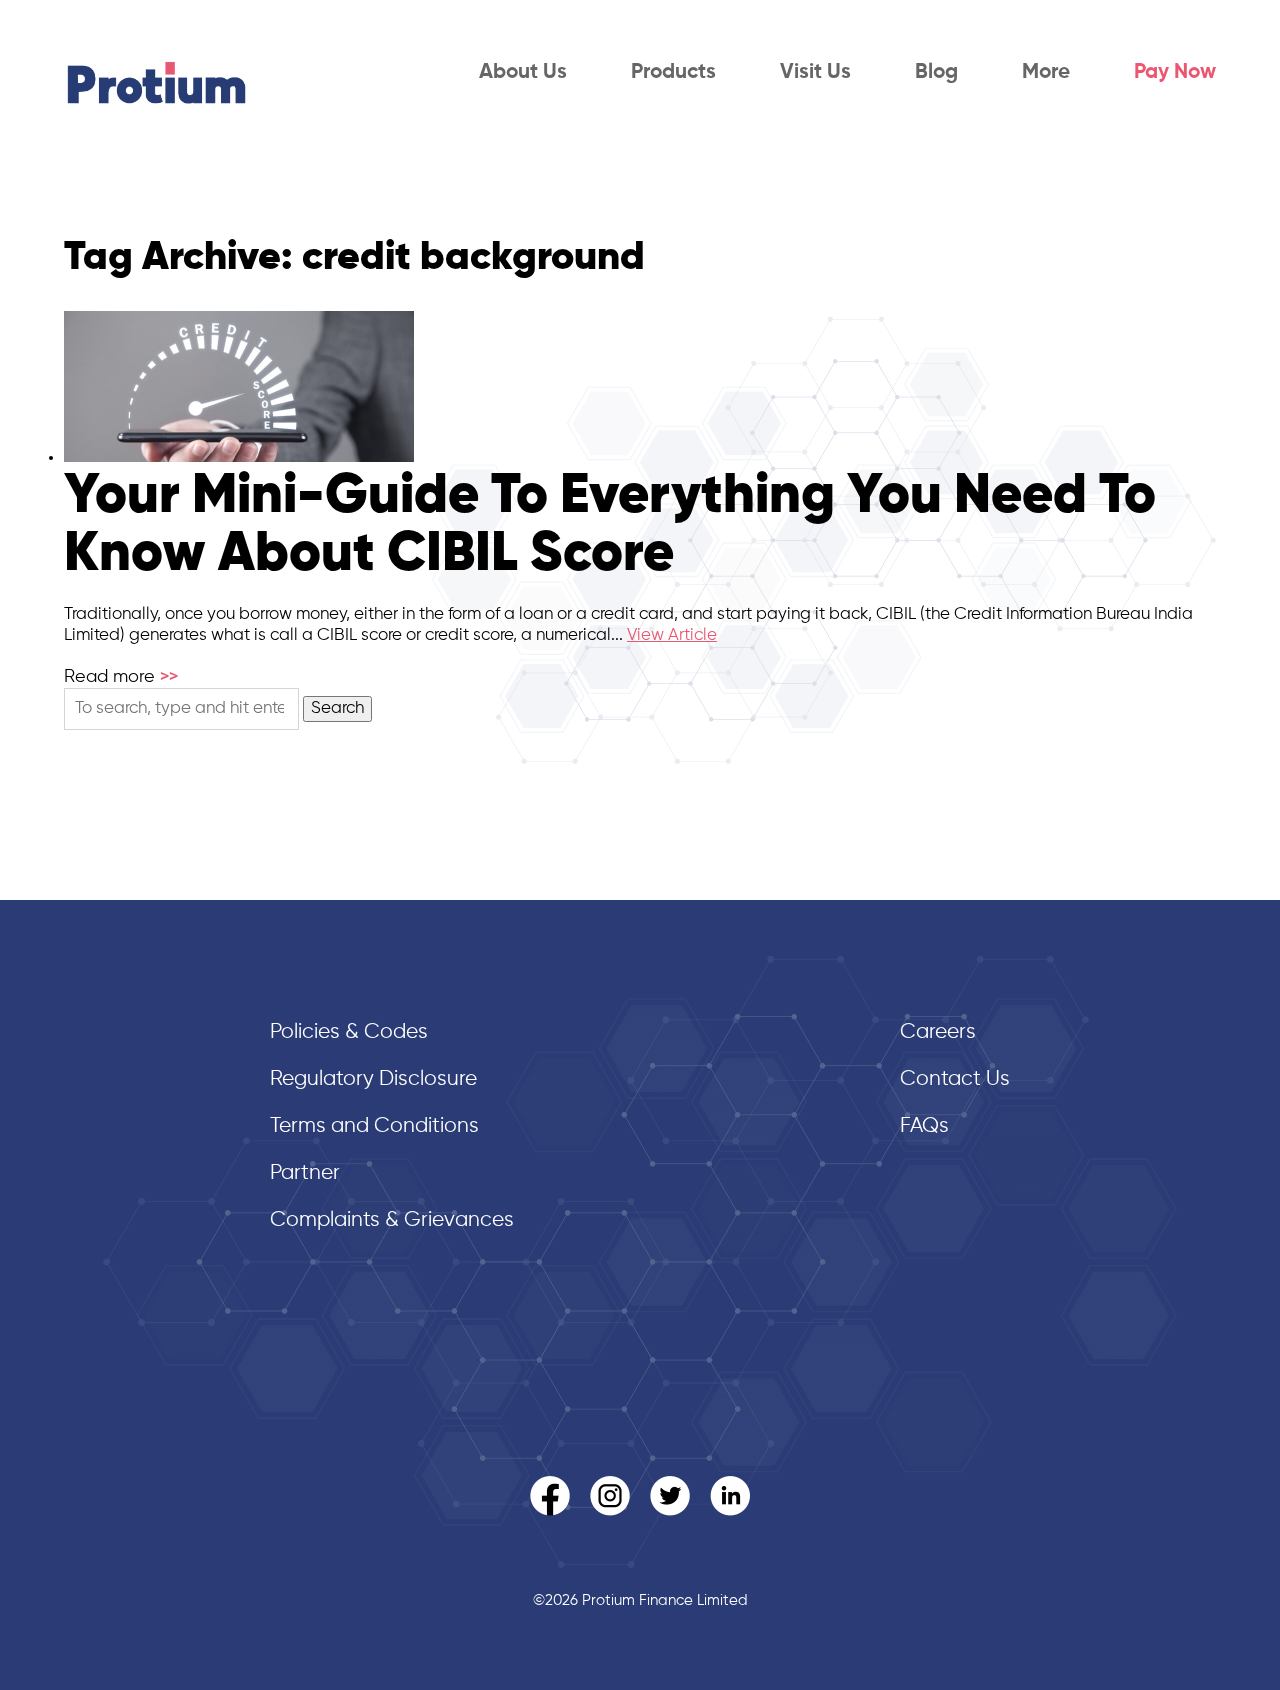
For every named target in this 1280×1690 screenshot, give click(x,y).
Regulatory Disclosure (373, 1079)
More (1046, 72)
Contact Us (955, 1079)
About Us (523, 72)
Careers (938, 1032)
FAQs (924, 1126)
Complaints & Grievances (392, 1220)
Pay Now (1175, 72)
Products (673, 72)
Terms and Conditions (374, 1126)
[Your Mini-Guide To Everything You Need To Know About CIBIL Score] (239, 457)
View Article (672, 635)
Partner (305, 1173)
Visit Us (815, 72)
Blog (936, 72)
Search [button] (337, 708)
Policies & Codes (349, 1032)
